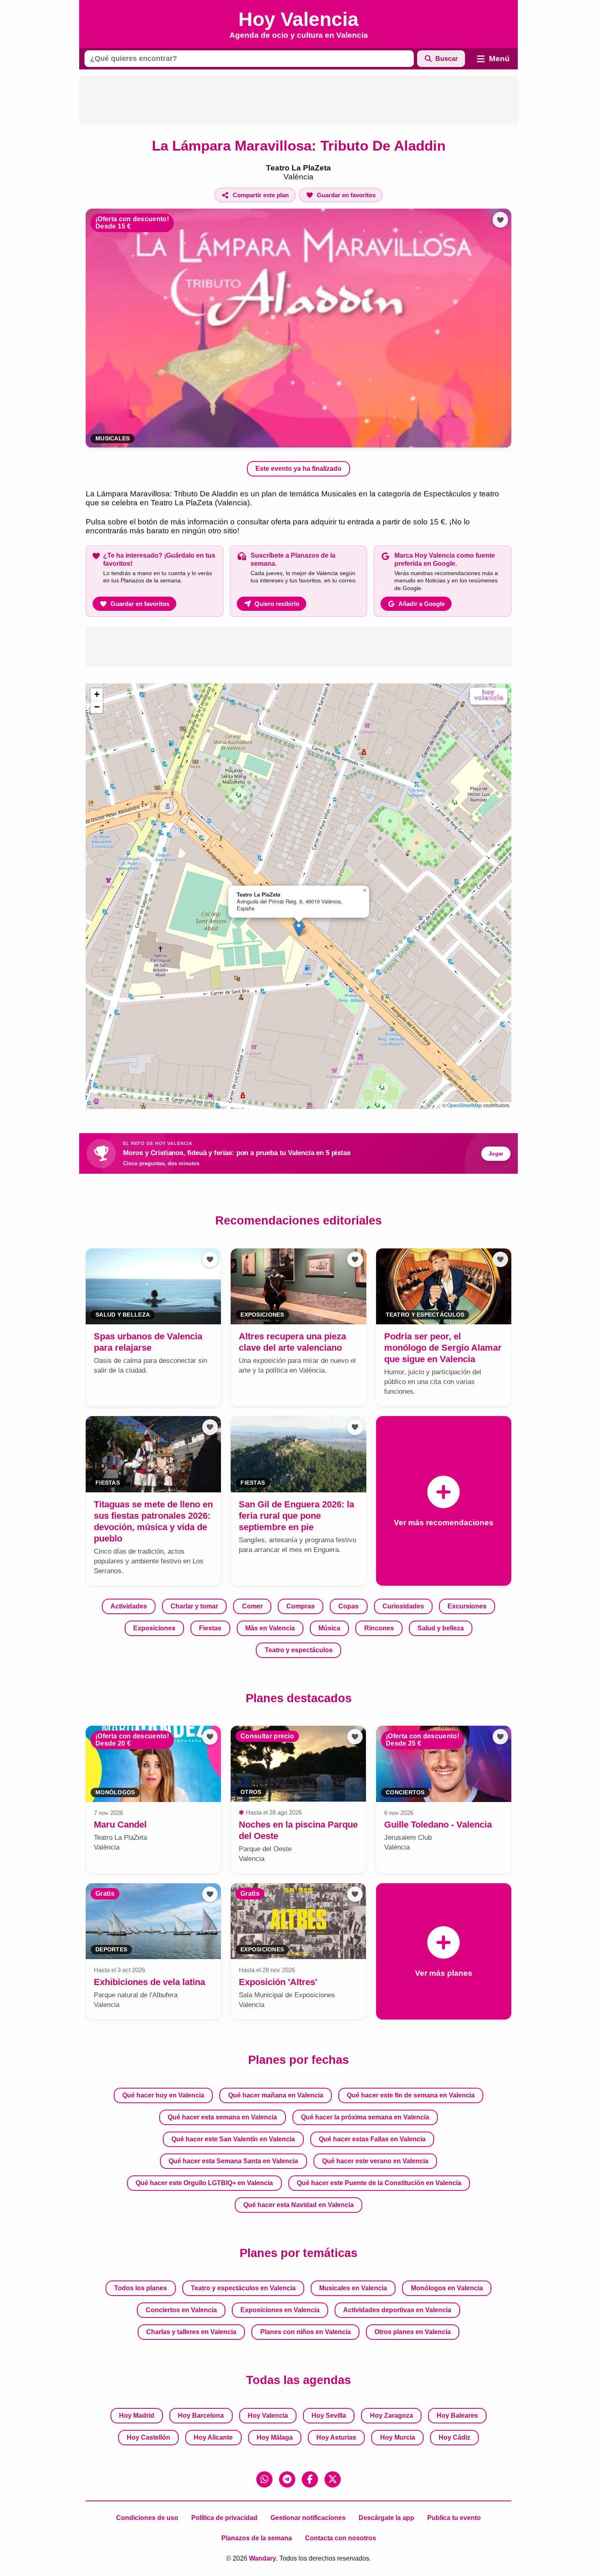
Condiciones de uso (147, 2518)
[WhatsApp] (264, 2479)
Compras (301, 1606)
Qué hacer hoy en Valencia (163, 2095)
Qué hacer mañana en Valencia (276, 2095)
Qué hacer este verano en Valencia (375, 2161)
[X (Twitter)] (333, 2479)
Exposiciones (154, 1628)
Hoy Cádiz (454, 2437)
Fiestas (210, 1628)
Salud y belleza (441, 1628)
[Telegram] (287, 2479)
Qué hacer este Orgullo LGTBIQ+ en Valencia (204, 2183)
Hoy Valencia (268, 2415)
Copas (348, 1606)
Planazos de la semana (257, 2538)
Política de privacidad (224, 2518)
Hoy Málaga (275, 2437)
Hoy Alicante (213, 2437)
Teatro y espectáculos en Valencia (243, 2288)
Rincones (379, 1628)
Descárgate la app (386, 2518)
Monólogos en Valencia (447, 2288)
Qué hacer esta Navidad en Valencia (298, 2205)
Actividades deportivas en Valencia (397, 2310)
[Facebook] (310, 2479)
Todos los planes (141, 2288)
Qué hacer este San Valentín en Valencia (233, 2139)
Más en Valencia (270, 1628)
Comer (252, 1606)
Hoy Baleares (457, 2415)
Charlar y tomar (194, 1606)
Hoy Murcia (398, 2437)
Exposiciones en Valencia (280, 2310)
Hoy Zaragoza (392, 2415)
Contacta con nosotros (341, 2538)
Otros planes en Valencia (413, 2332)
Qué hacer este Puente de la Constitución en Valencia (379, 2183)
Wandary (263, 2558)
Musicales (112, 439)
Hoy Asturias (336, 2437)
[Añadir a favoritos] (500, 220)
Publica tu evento (454, 2518)
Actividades (129, 1606)
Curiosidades (403, 1606)
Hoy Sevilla (329, 2415)
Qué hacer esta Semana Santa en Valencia (233, 2161)
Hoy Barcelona (201, 2415)
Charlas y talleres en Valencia (191, 2332)
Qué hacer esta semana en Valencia (222, 2117)
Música (329, 1628)
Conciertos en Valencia (181, 2310)
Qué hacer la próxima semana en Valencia (365, 2117)
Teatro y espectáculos (299, 1650)
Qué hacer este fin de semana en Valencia (411, 2095)
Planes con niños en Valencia (306, 2332)
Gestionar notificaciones (308, 2518)
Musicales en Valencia (353, 2288)
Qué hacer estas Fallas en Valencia (372, 2139)
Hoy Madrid (137, 2415)
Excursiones (467, 1606)
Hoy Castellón (148, 2437)
